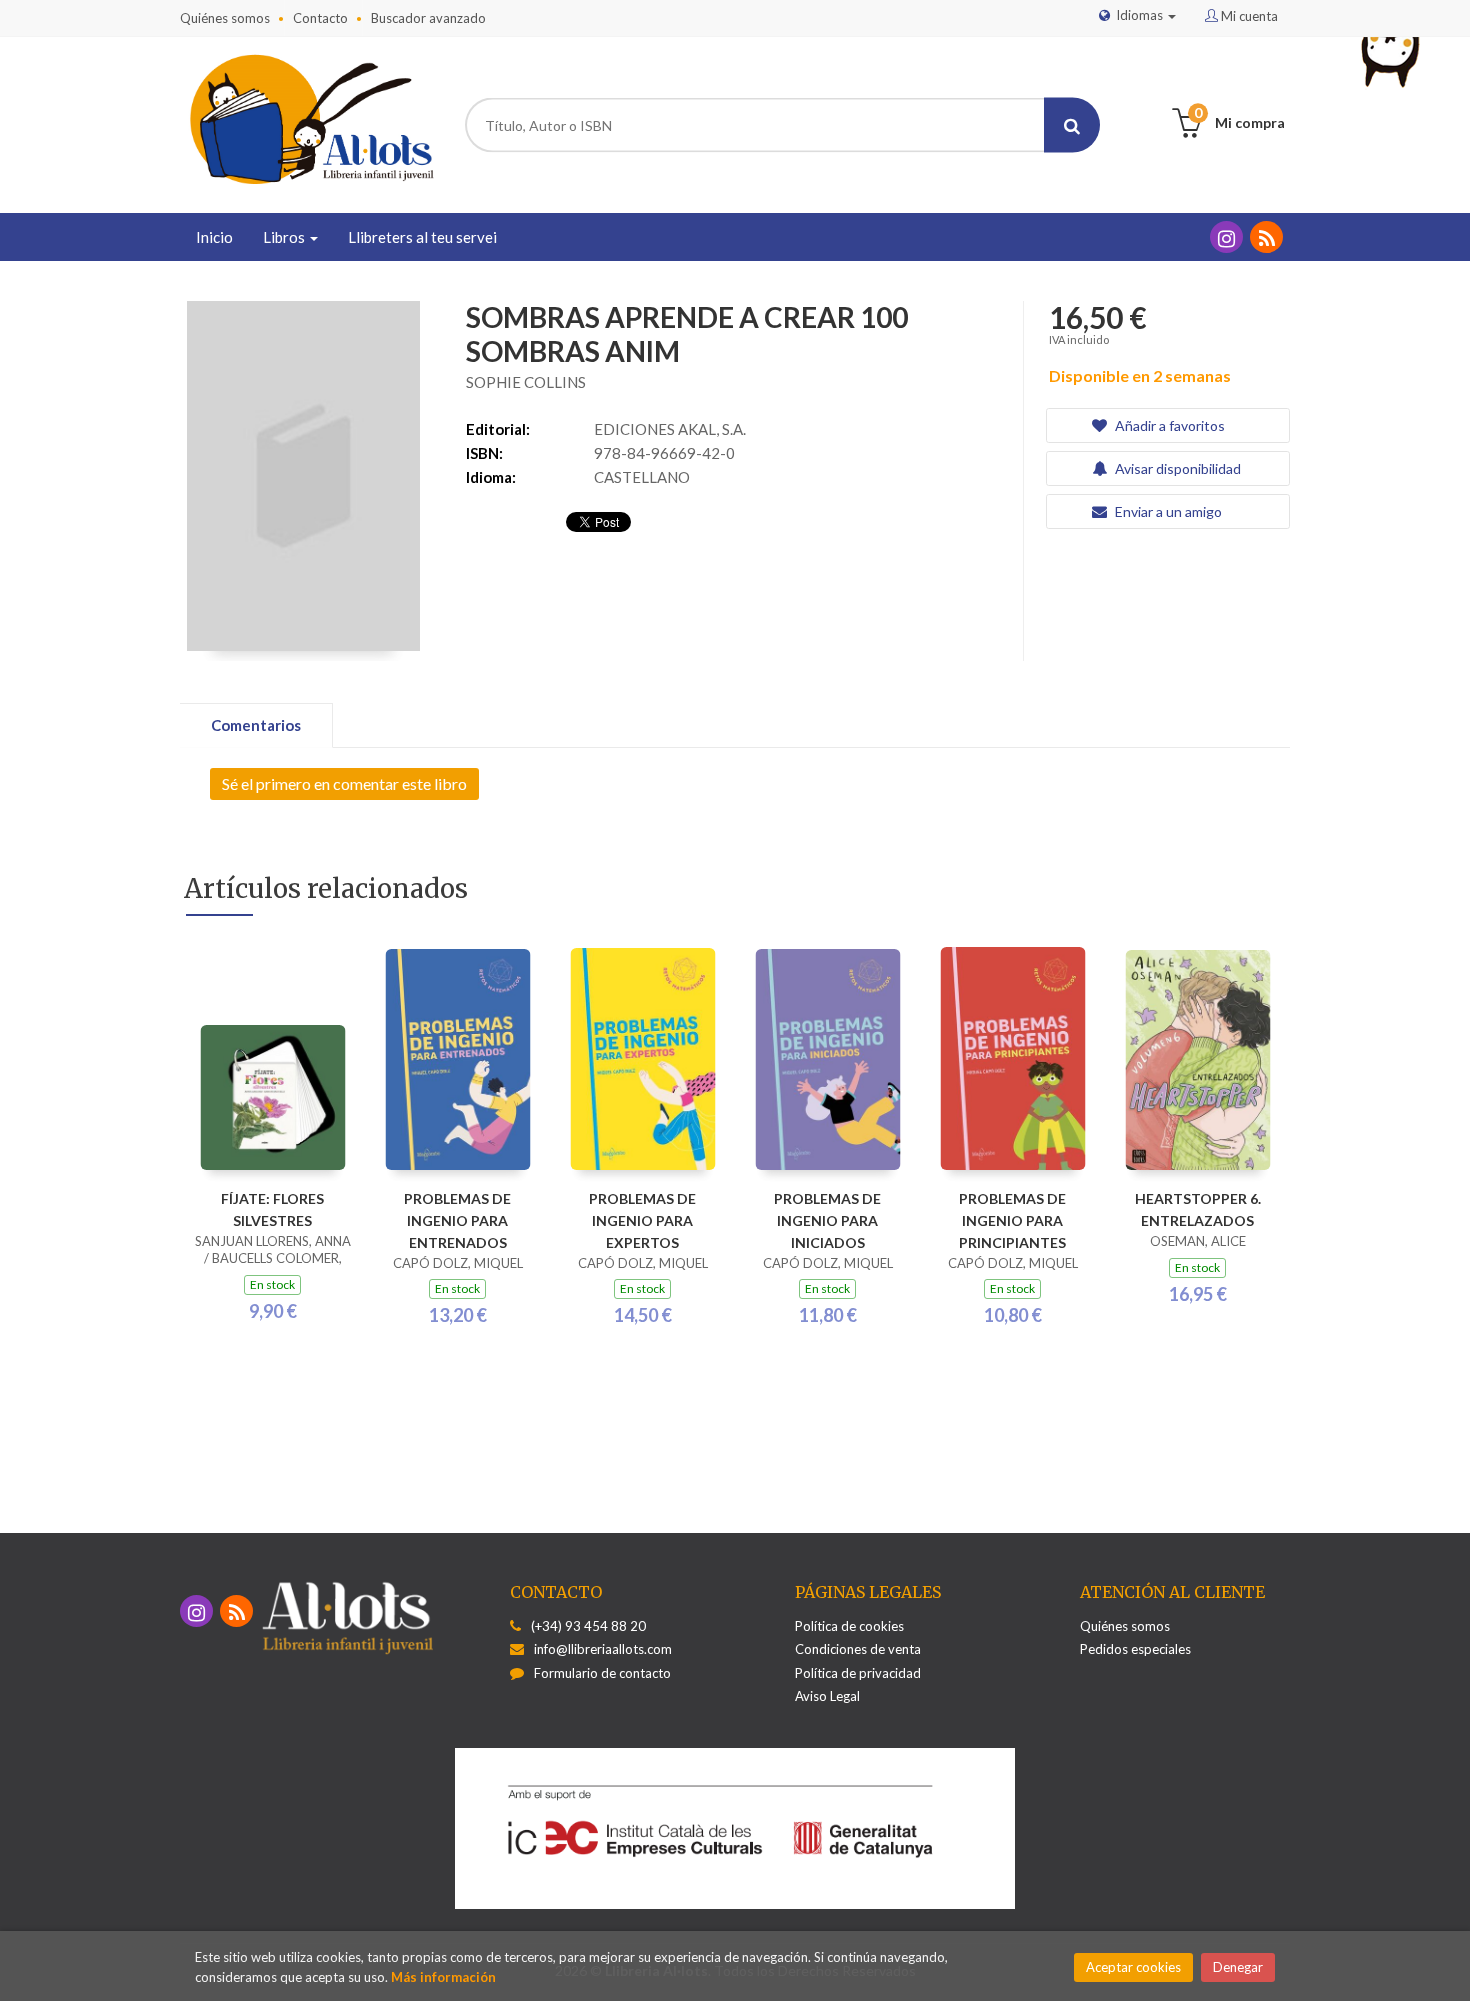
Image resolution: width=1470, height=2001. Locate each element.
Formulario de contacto (602, 1673)
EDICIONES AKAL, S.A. (670, 429)
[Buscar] (1072, 125)
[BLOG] (1266, 237)
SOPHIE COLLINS (526, 382)
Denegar (1238, 1967)
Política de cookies (849, 1626)
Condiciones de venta (858, 1649)
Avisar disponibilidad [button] (1176, 468)
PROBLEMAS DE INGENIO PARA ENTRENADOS (457, 1220)
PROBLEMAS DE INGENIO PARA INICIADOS (827, 1220)
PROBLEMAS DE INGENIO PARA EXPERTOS (642, 1220)
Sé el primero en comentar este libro (344, 783)
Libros (285, 237)
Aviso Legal (827, 1696)
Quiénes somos (225, 18)
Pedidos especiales (1135, 1649)
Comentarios (256, 725)
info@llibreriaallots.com (603, 1649)
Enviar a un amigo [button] (1167, 511)
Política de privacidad (858, 1673)
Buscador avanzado (428, 18)
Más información (443, 1977)
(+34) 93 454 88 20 (588, 1626)
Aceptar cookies (1133, 1967)
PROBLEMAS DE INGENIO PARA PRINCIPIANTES (1012, 1220)
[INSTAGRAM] (1226, 237)
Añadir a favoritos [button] (1168, 425)
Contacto (320, 18)
